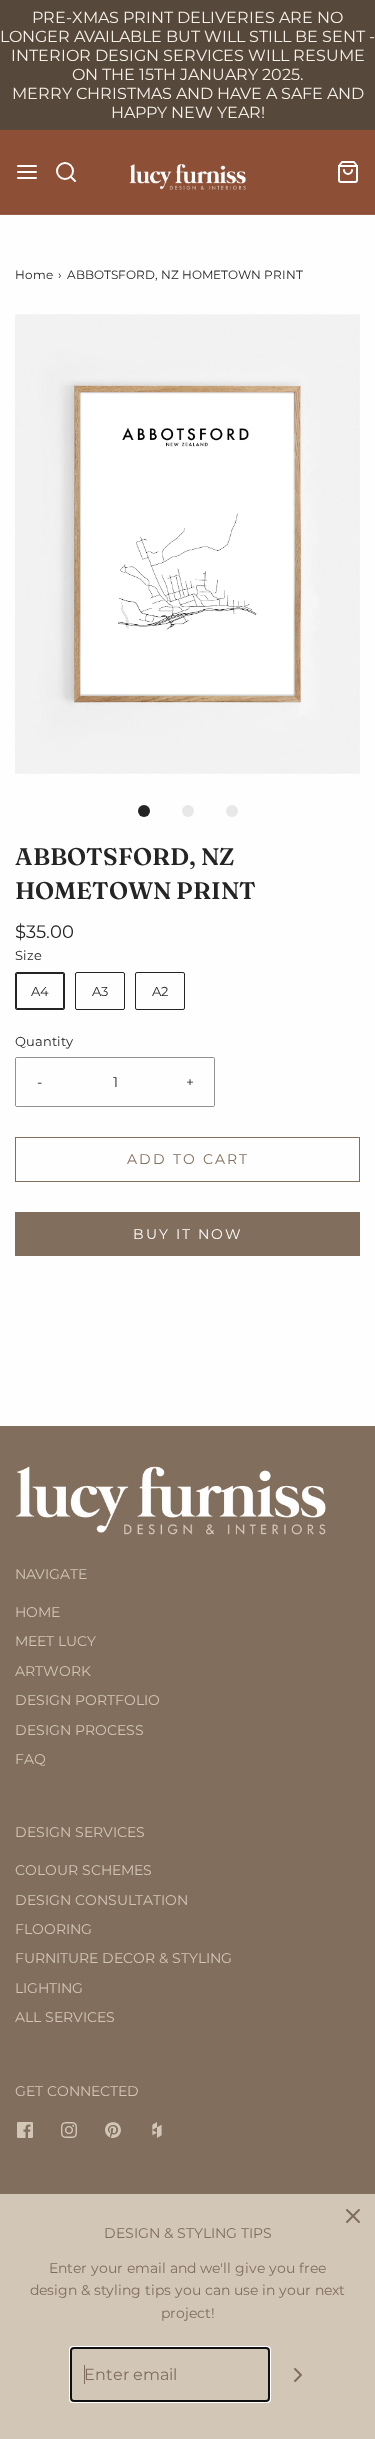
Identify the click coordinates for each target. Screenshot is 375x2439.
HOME (37, 1612)
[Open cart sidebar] (348, 172)
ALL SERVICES (65, 2017)
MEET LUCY (55, 1641)
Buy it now (188, 1234)
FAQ (30, 1759)
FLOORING (53, 1929)
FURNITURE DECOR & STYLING (123, 1958)
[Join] (297, 2374)
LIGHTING (49, 1988)
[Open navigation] (27, 172)
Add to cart (188, 1159)
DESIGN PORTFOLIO (87, 1700)
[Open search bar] (73, 172)
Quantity (44, 1041)
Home (34, 274)
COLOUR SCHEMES (83, 1870)
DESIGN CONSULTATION (101, 1900)
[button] (187, 544)
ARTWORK (53, 1671)
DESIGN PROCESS (79, 1730)
